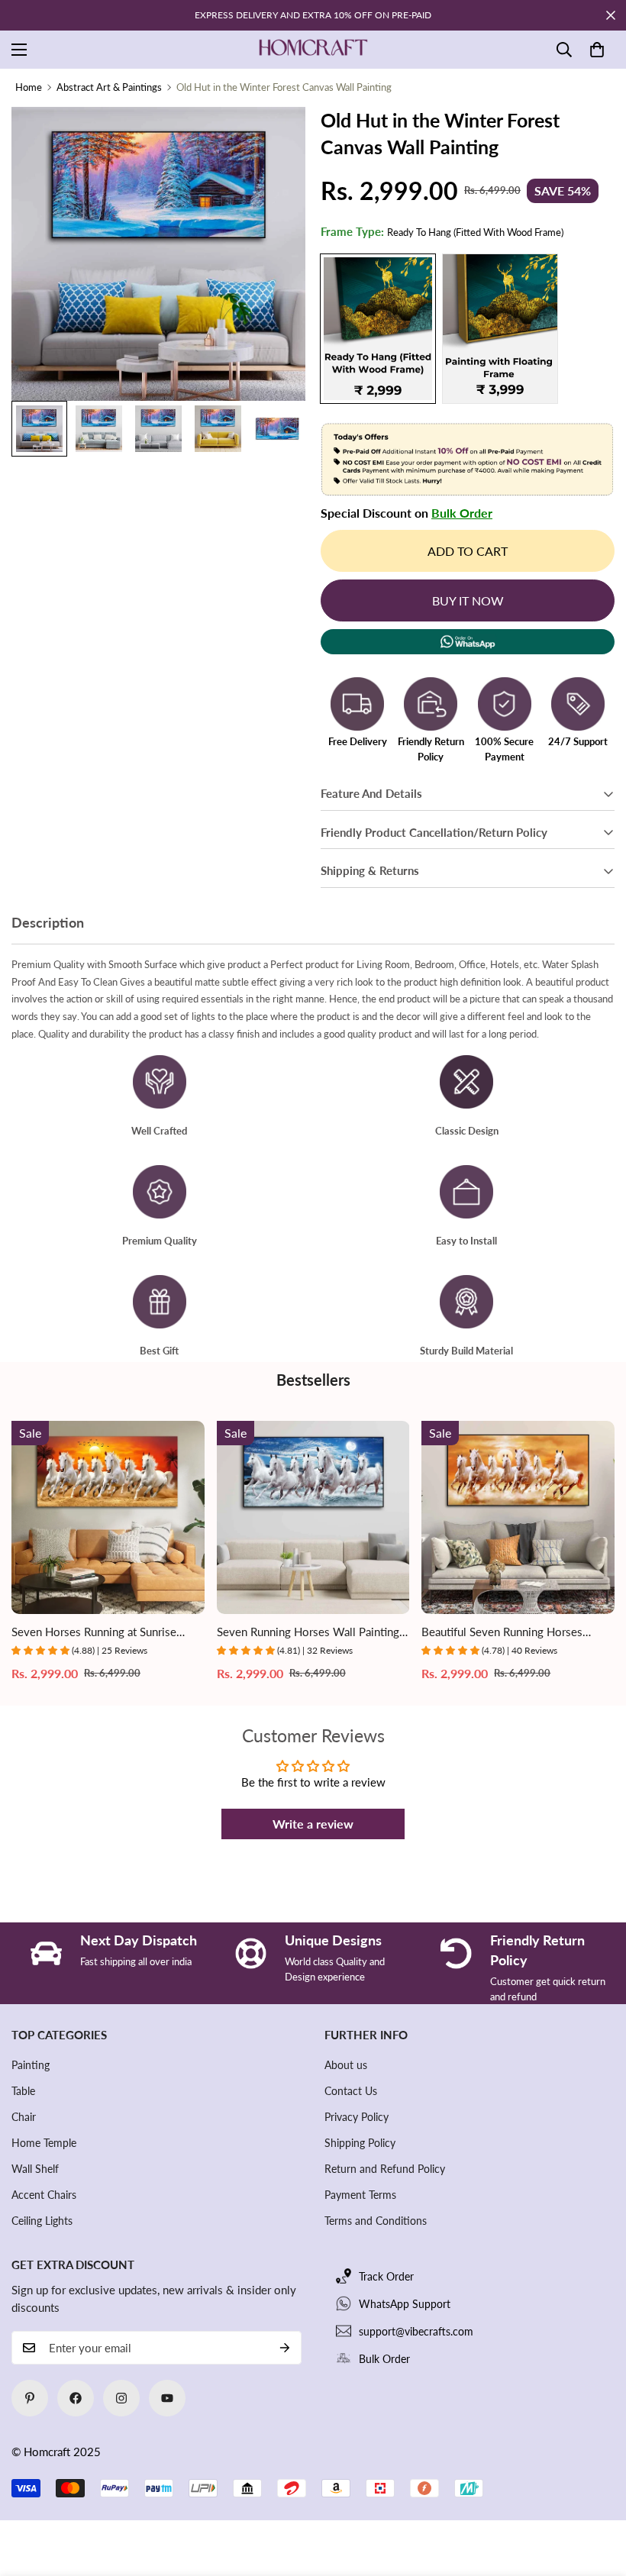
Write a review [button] (313, 1824)
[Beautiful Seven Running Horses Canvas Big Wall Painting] (518, 1517)
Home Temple (44, 2143)
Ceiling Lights (42, 2221)
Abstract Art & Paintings (109, 87)
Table (23, 2091)
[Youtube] (167, 2398)
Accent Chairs (44, 2195)
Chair (24, 2117)
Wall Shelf (35, 2169)
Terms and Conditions (376, 2221)
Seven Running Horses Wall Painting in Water (308, 1633)
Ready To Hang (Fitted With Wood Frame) (378, 329)
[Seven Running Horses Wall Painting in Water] (313, 1517)
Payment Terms (360, 2195)
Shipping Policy (360, 2143)
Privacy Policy (357, 2117)
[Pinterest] (30, 2398)
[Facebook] (76, 2398)
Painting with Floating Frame (500, 329)
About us (346, 2065)
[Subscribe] (285, 2348)
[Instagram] (121, 2398)
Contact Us (351, 2091)
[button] (597, 50)
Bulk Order (462, 513)
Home (29, 87)
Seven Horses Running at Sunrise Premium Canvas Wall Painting (94, 1633)
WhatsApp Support (405, 2304)
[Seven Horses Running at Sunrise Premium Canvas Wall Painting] (108, 1517)
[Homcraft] (313, 50)
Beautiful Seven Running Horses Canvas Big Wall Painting (502, 1633)
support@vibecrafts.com (416, 2331)
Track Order (386, 2276)
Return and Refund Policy (385, 2169)
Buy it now (468, 600)
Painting (31, 2065)
